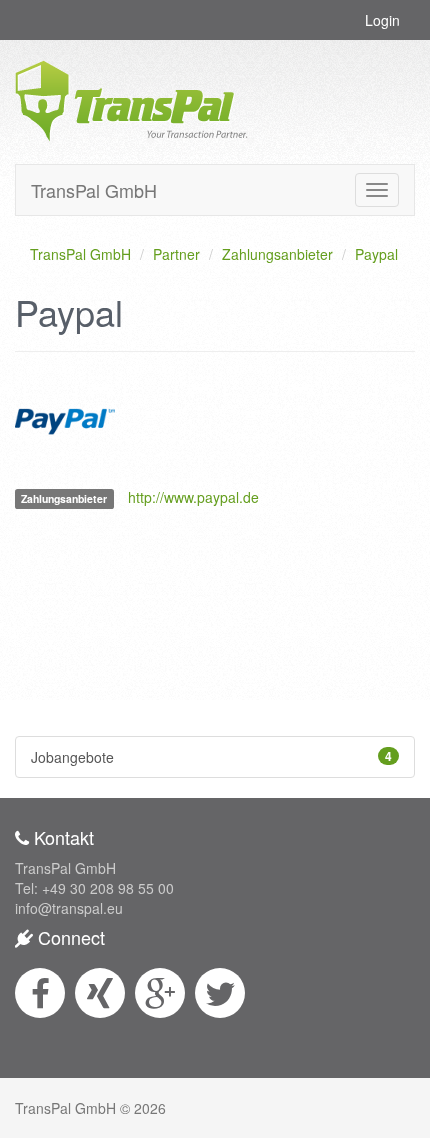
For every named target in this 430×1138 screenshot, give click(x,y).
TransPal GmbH (94, 190)
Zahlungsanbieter (277, 254)
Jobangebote (211, 757)
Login (382, 20)
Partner (176, 254)
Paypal (376, 254)
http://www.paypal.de (193, 497)
